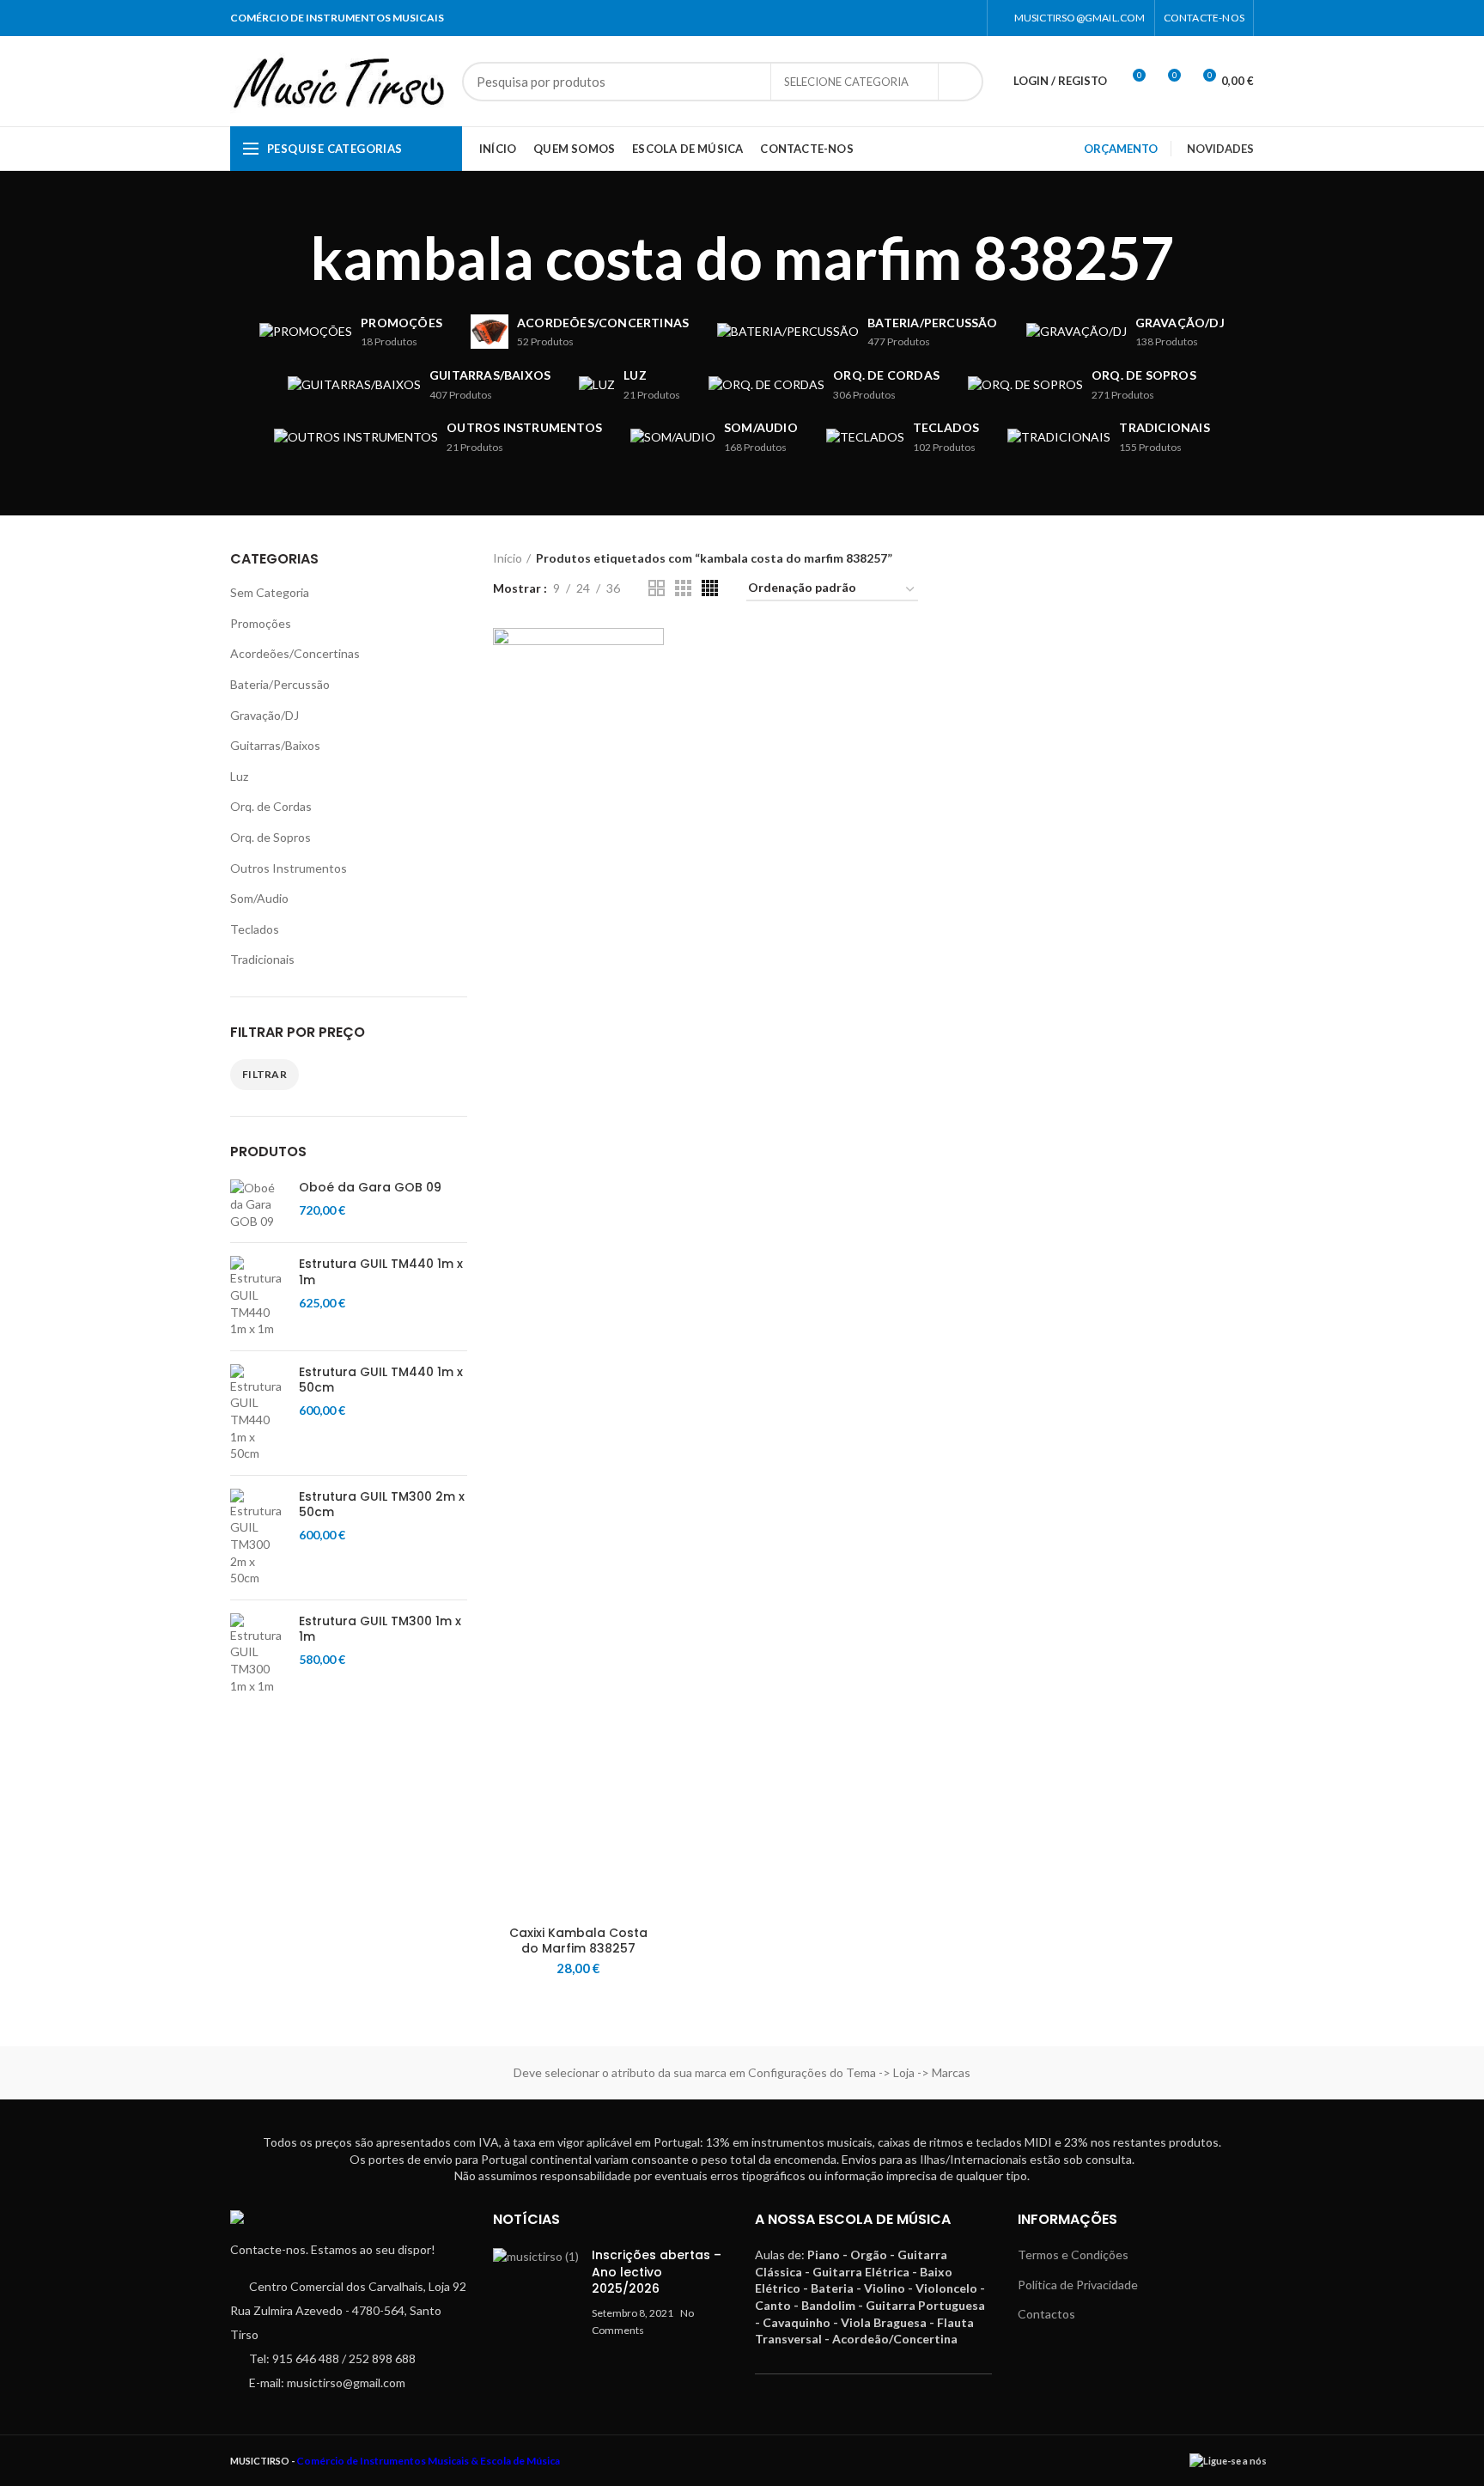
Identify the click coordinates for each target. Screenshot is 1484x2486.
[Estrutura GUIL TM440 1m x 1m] (258, 1296)
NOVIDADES (1220, 149)
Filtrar (265, 1074)
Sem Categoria (270, 592)
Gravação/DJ (265, 715)
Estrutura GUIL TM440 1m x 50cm (381, 1380)
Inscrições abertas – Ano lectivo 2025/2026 (657, 2272)
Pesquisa (960, 82)
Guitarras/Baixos (275, 745)
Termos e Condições (1073, 2254)
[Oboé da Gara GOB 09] (258, 1205)
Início (508, 558)
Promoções (261, 623)
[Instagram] (967, 18)
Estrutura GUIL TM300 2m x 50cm (382, 1504)
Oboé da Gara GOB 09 (370, 1187)
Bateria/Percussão (280, 684)
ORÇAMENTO (1121, 149)
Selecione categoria (846, 82)
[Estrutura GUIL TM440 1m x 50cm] (258, 1413)
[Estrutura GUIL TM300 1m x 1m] (258, 1654)
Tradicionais (262, 959)
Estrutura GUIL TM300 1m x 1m (380, 1629)
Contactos (1046, 2314)
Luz (239, 776)
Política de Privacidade (1078, 2285)
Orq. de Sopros (271, 837)
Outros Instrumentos (289, 868)
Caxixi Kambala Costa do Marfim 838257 (578, 1941)
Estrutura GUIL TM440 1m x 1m (381, 1271)
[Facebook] (946, 18)
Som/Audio (259, 898)
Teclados (255, 929)
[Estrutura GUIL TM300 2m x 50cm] (258, 1538)
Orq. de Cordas (271, 806)
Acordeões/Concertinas (295, 653)
